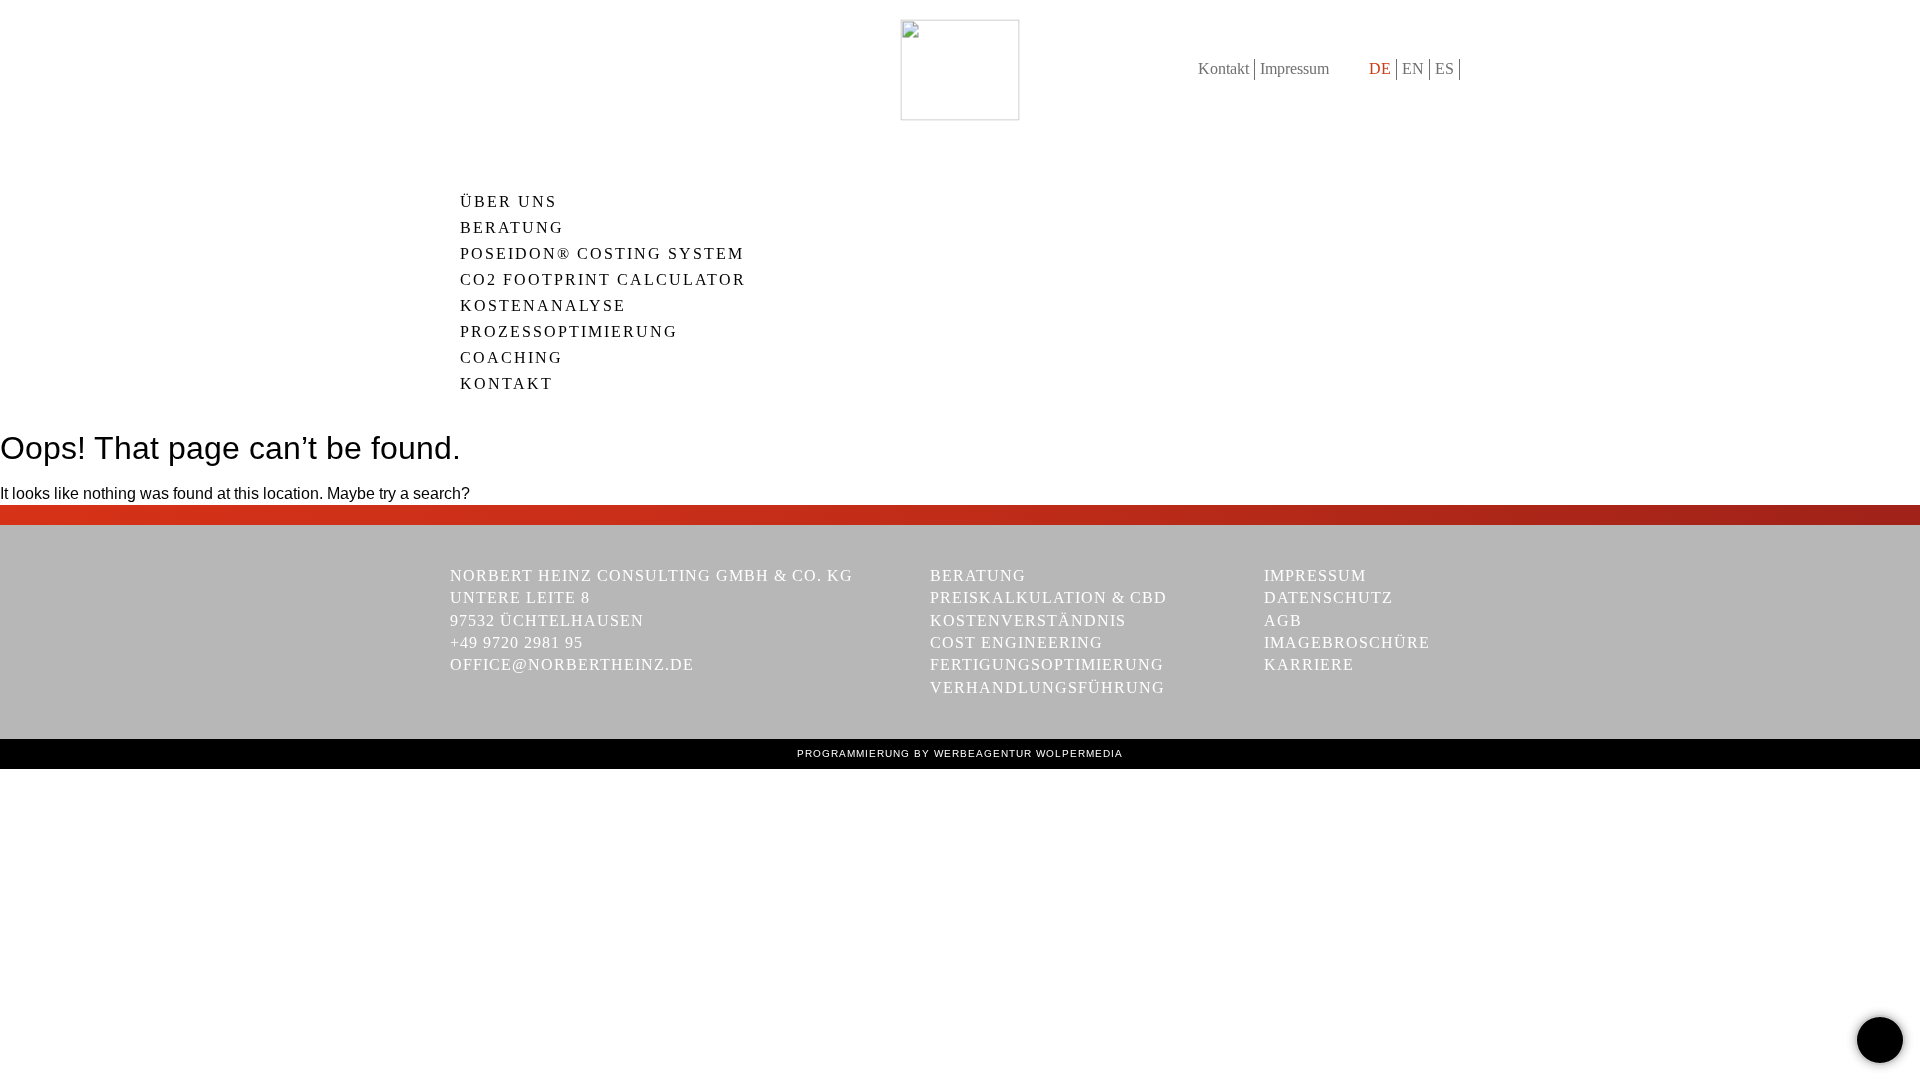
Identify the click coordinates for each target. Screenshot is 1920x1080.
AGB (1283, 620)
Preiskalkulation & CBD (1048, 597)
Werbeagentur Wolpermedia (1028, 753)
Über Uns (508, 202)
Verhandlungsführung (1047, 687)
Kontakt (1223, 68)
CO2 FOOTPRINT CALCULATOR (603, 280)
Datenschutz (1328, 597)
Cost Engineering (1016, 642)
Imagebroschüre (1347, 642)
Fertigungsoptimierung (1047, 664)
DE (1380, 68)
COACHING (511, 358)
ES (1444, 68)
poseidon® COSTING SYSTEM (602, 254)
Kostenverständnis (1028, 620)
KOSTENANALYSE (543, 306)
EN (1413, 68)
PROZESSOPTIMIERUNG (569, 332)
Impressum (1294, 68)
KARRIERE (1309, 664)
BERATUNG (512, 228)
